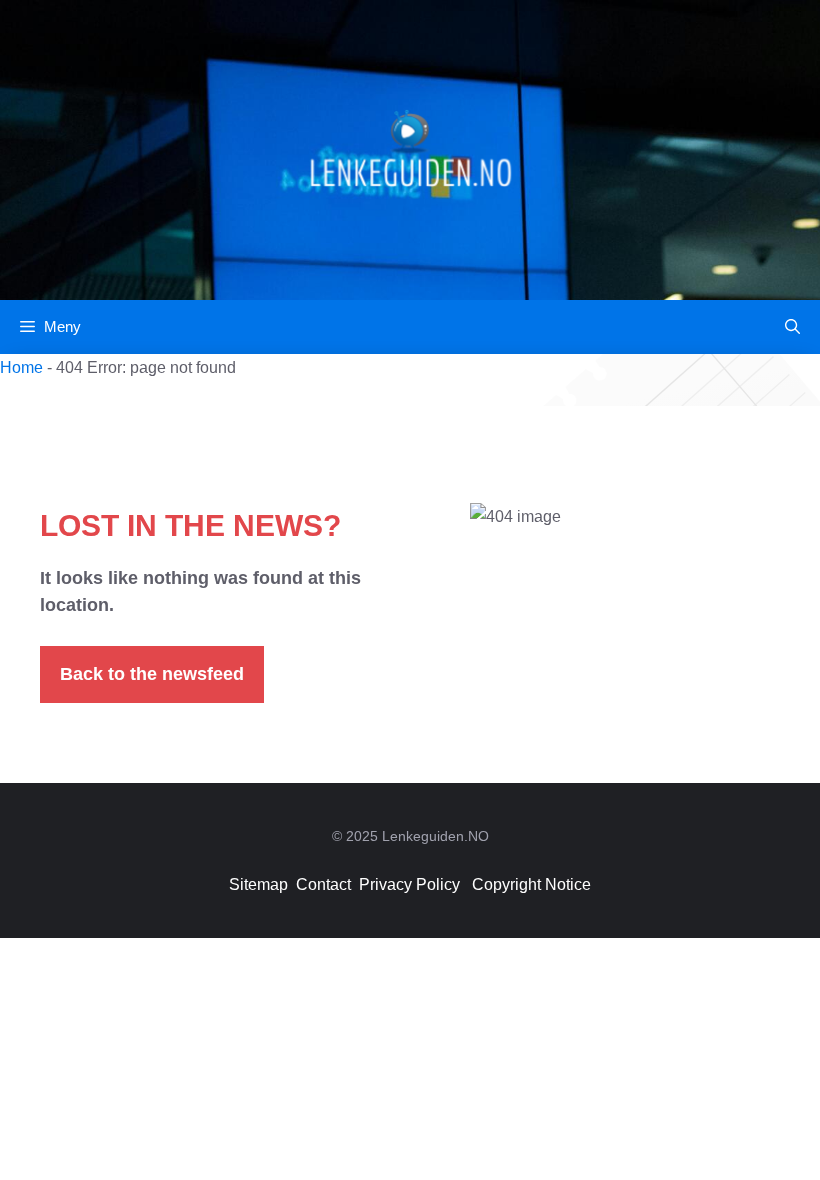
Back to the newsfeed (152, 674)
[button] (792, 327)
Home (21, 367)
